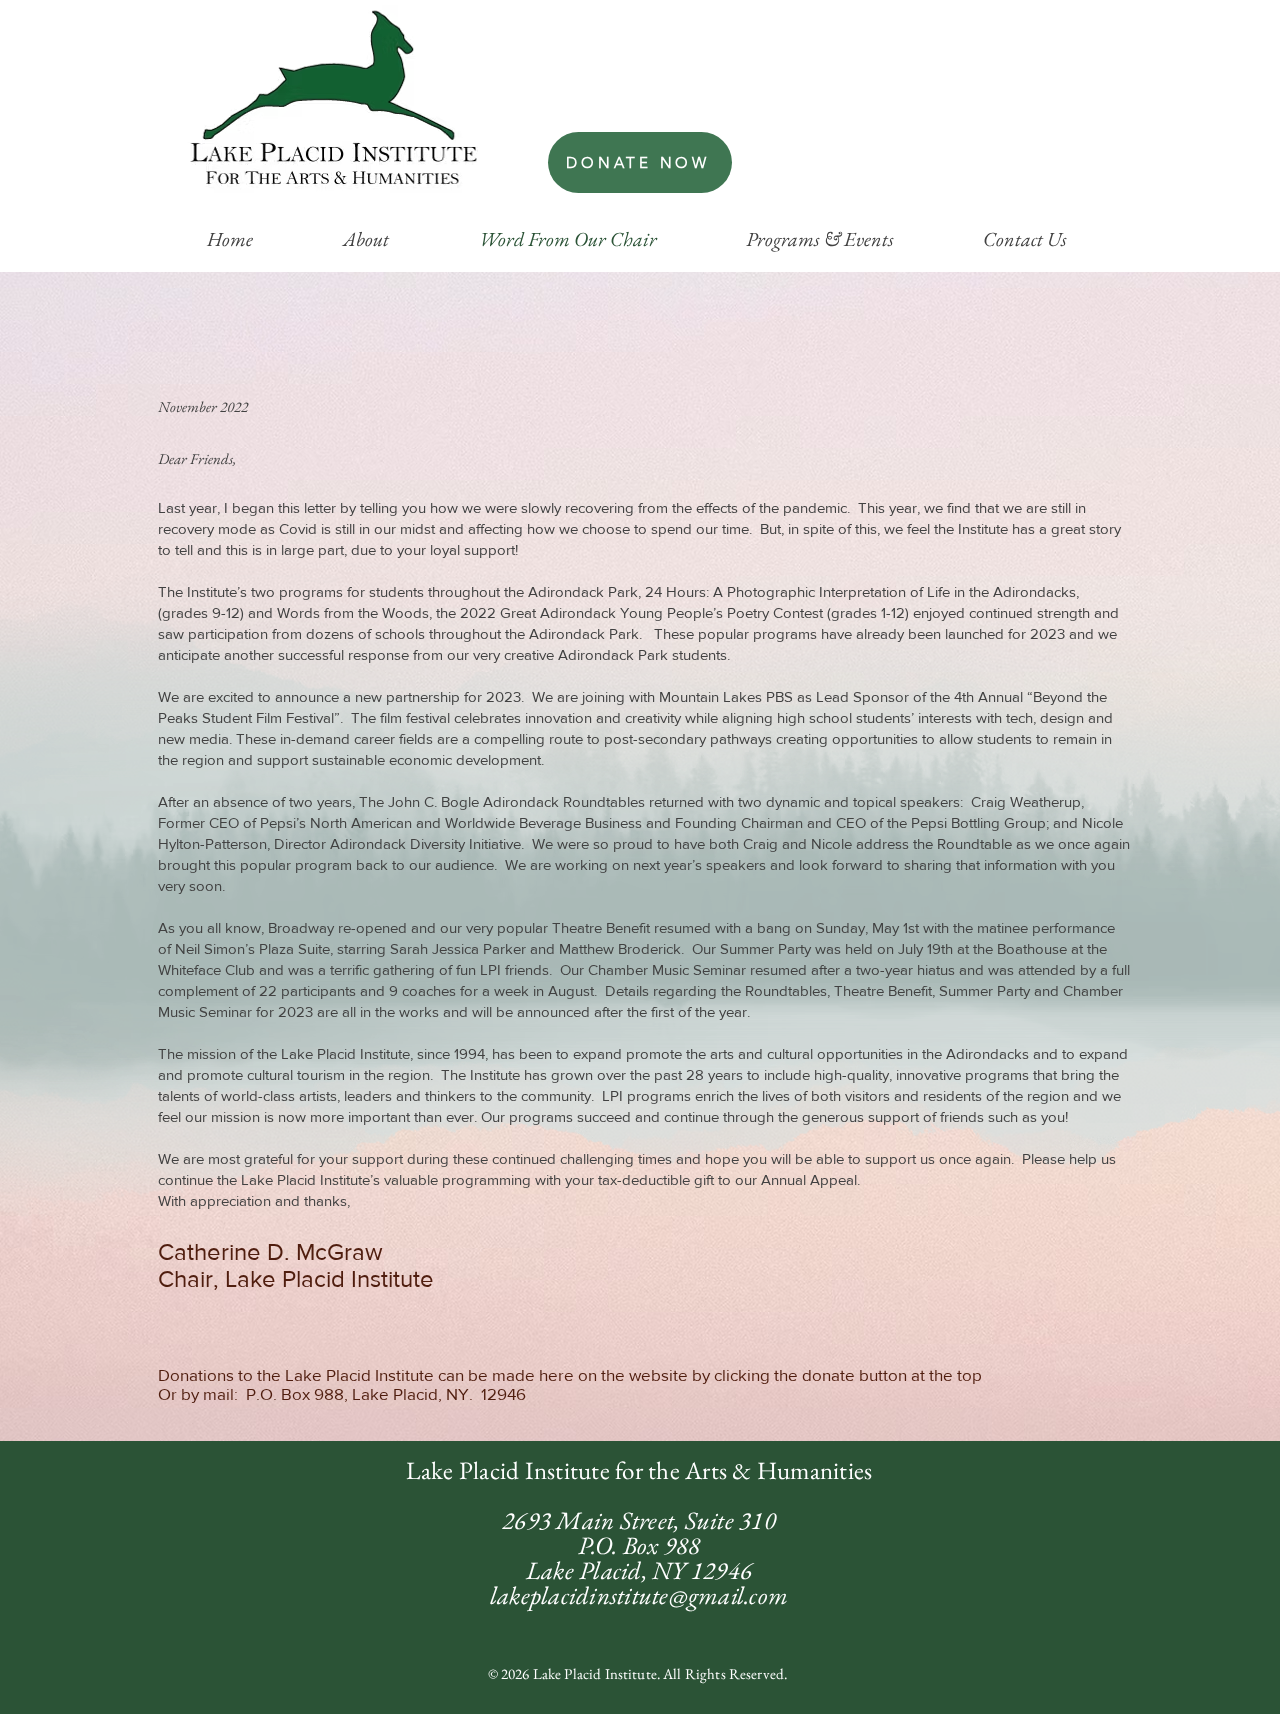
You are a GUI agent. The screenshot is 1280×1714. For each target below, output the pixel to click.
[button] (366, 239)
